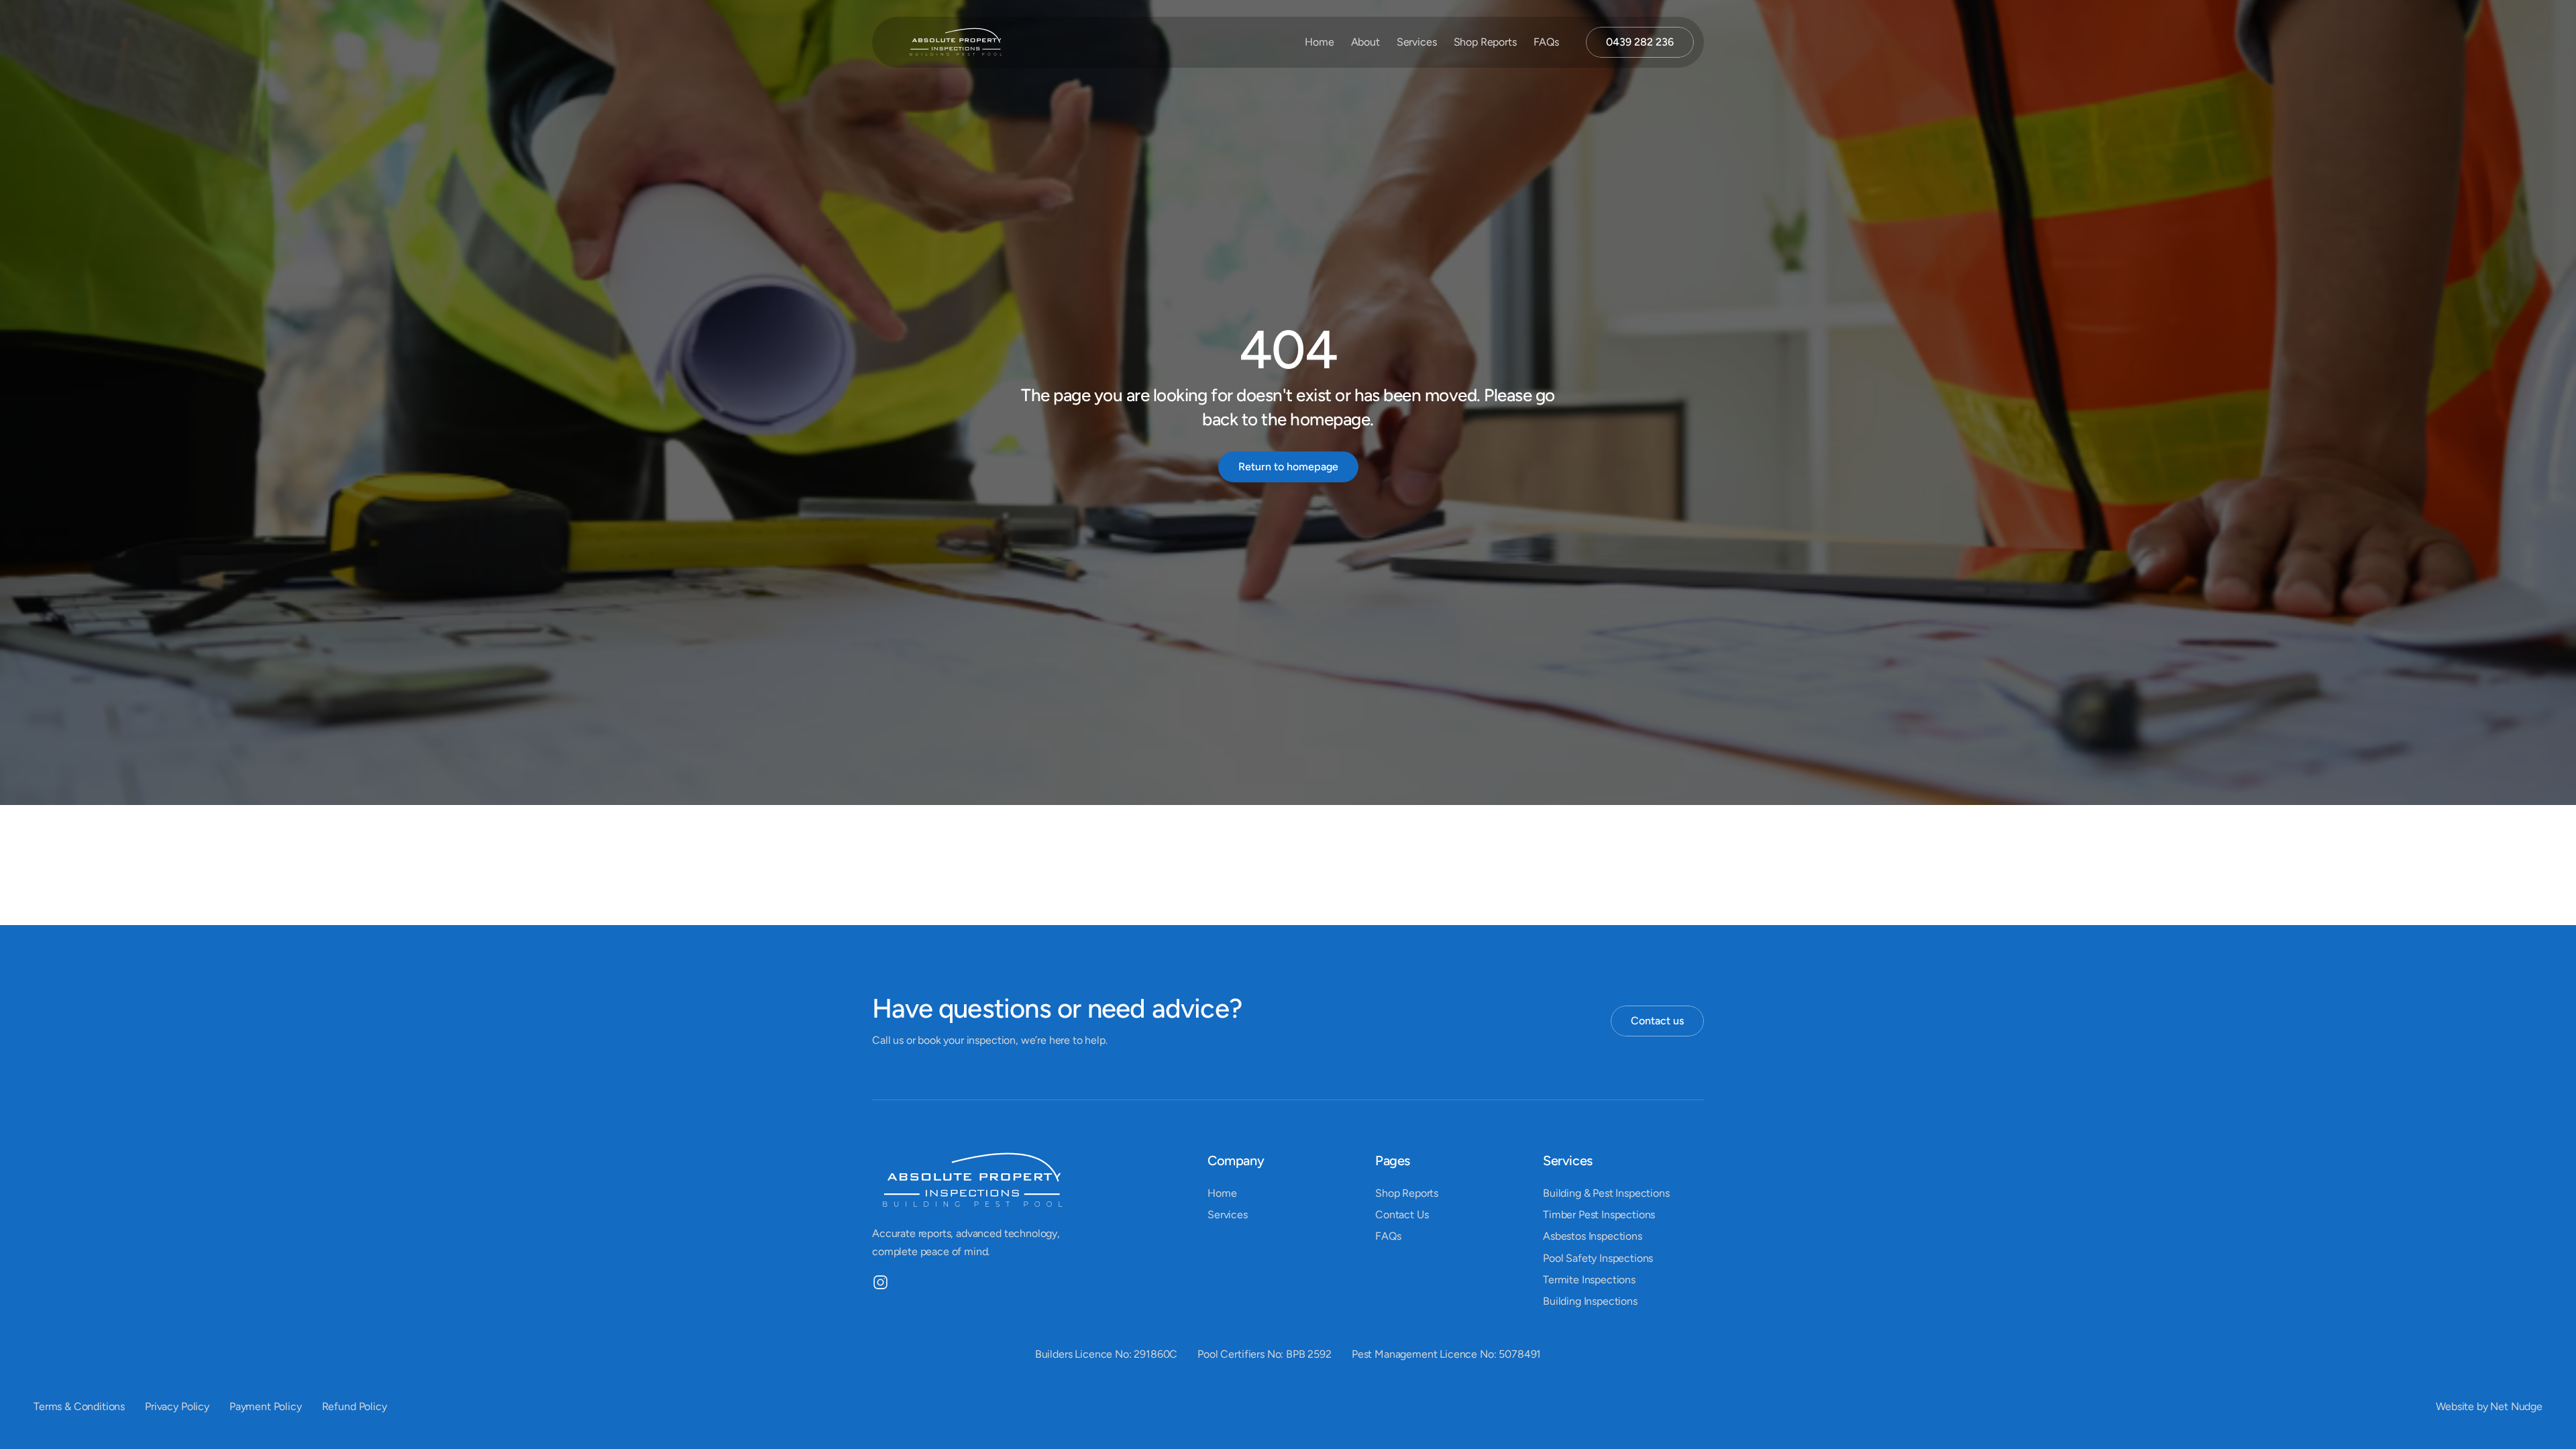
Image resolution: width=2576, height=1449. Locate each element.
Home (1319, 42)
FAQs (1546, 42)
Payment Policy (266, 1406)
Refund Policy (355, 1406)
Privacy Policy (177, 1406)
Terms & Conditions (79, 1406)
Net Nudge (2516, 1406)
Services (1417, 42)
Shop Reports (1485, 42)
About (1365, 42)
